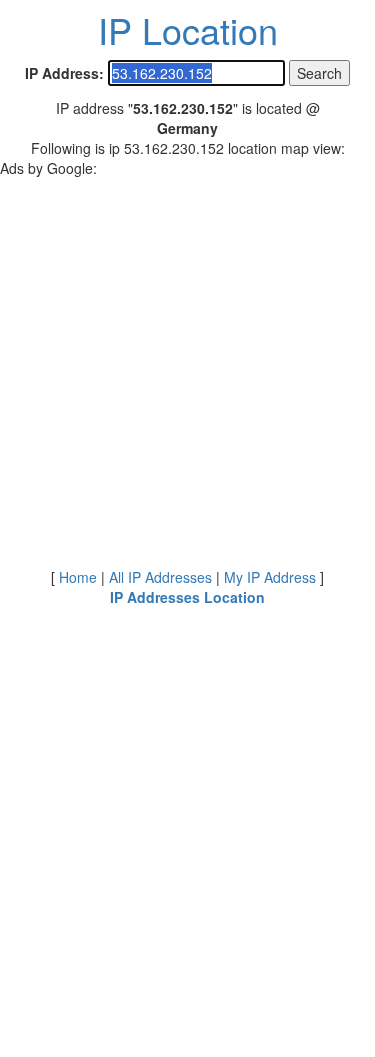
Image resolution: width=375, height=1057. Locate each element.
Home (78, 577)
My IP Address (270, 577)
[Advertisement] (187, 365)
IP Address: (64, 73)
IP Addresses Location (187, 597)
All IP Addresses (160, 577)
